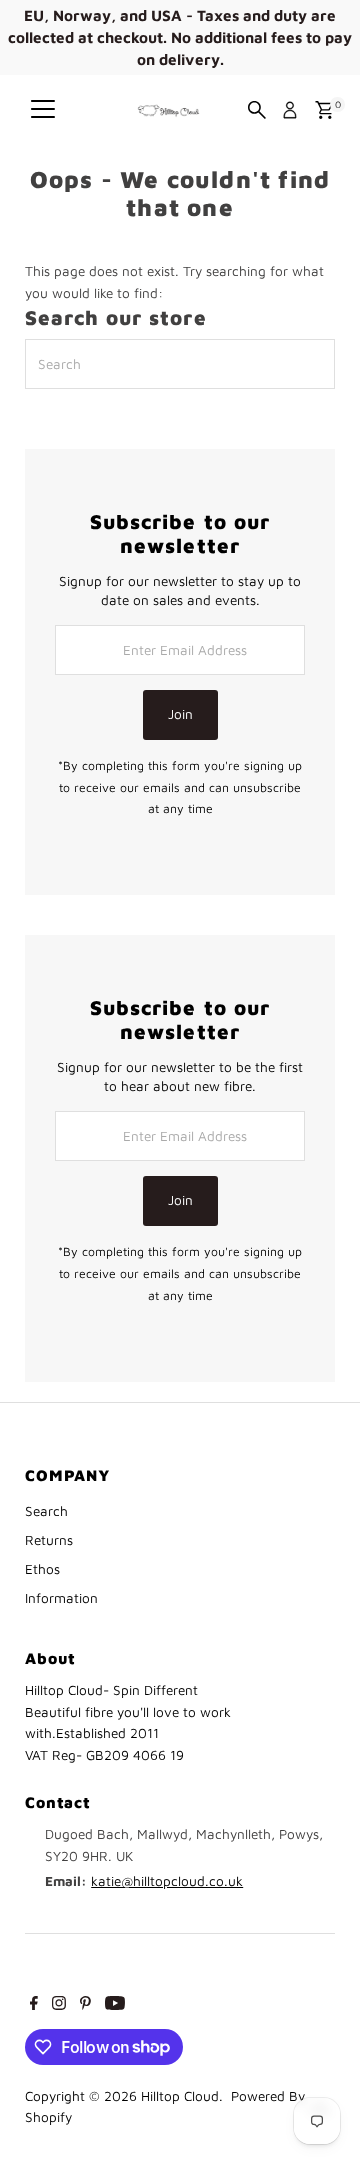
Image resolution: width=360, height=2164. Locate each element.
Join (180, 714)
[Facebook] (34, 2005)
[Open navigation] (43, 110)
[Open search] (257, 110)
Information (61, 1598)
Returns (49, 1540)
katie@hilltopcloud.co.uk (167, 1881)
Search (46, 1511)
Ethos (42, 1569)
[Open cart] (324, 110)
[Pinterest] (85, 2005)
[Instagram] (59, 2005)
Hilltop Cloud (180, 2096)
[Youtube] (115, 2005)
